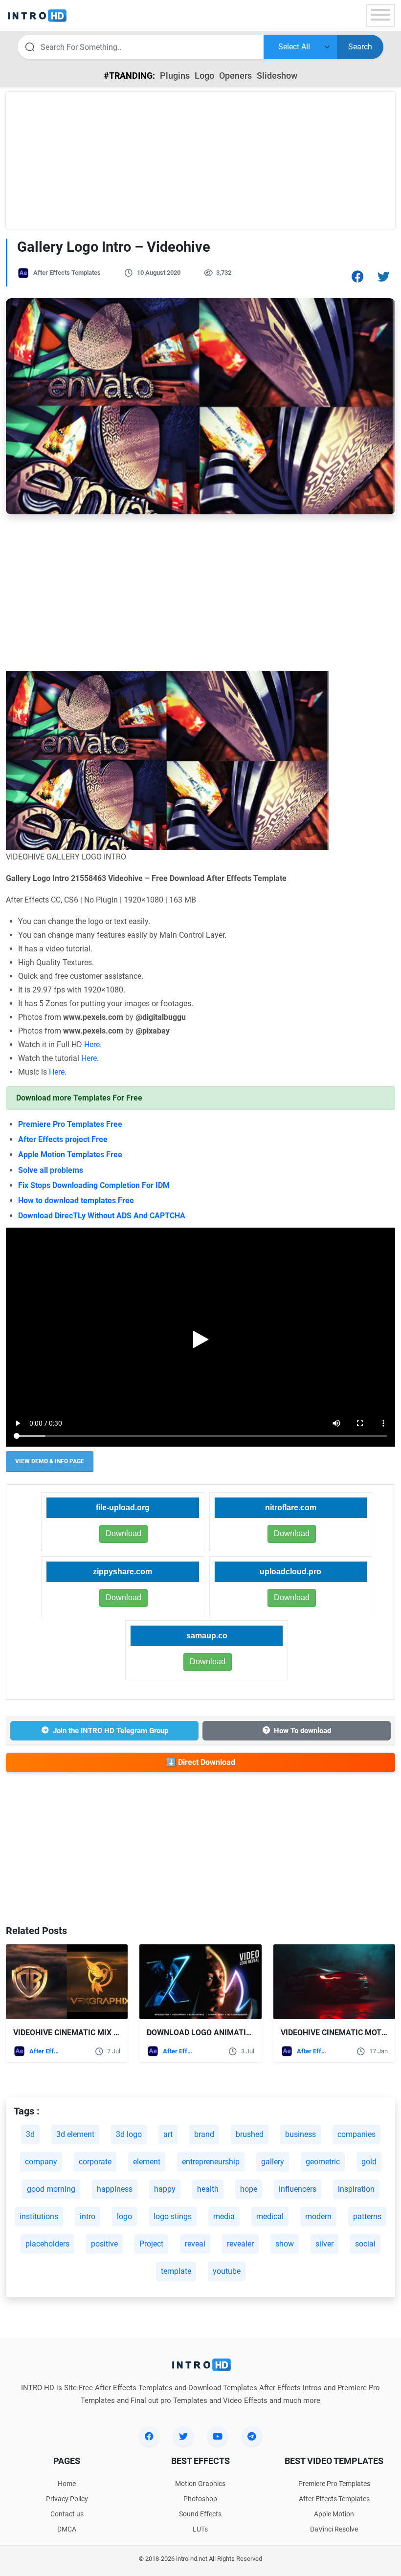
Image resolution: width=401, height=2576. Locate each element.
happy (165, 2189)
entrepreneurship (211, 2162)
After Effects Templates (67, 273)
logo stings (173, 2216)
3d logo (129, 2134)
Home (67, 2484)
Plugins (175, 76)
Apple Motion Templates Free (70, 1155)
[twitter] (183, 2436)
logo (124, 2216)
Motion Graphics (200, 2484)
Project (151, 2244)
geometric (323, 2162)
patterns (367, 2216)
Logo (204, 76)
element (147, 2162)
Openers (235, 76)
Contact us (67, 2514)
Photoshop (200, 2499)
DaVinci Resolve (334, 2529)
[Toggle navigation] (380, 15)
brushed (250, 2134)
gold (369, 2162)
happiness (115, 2189)
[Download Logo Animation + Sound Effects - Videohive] (200, 1982)
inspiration (356, 2189)
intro (88, 2216)
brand (204, 2134)
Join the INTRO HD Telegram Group (111, 1731)
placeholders (47, 2244)
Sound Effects (200, 2514)
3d (30, 2134)
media (224, 2216)
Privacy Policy (67, 2499)
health (208, 2189)
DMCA (67, 2529)
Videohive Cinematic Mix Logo (74, 2033)
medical (270, 2216)
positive (104, 2244)
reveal (195, 2244)
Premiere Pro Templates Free (70, 1124)
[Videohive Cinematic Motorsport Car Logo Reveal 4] (334, 1982)
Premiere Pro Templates (334, 2484)
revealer (240, 2244)
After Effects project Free (63, 1139)
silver (324, 2244)
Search (360, 47)
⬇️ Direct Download (201, 1762)
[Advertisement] (200, 160)
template (176, 2271)
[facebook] (149, 2436)
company (41, 2162)
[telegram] (252, 2436)
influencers (298, 2189)
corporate (95, 2162)
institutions (39, 2216)
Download (292, 1533)
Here (92, 1045)
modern (318, 2216)
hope (249, 2189)
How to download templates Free (77, 1200)
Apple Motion (334, 2514)
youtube (227, 2271)
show (285, 2244)
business (301, 2134)
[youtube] (218, 2436)
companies (356, 2134)
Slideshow (277, 76)
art (168, 2134)
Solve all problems (51, 1170)
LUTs (200, 2529)
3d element (75, 2134)
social (365, 2244)
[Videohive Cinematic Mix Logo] (67, 1982)
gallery (273, 2162)
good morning (51, 2189)
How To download (302, 1731)
